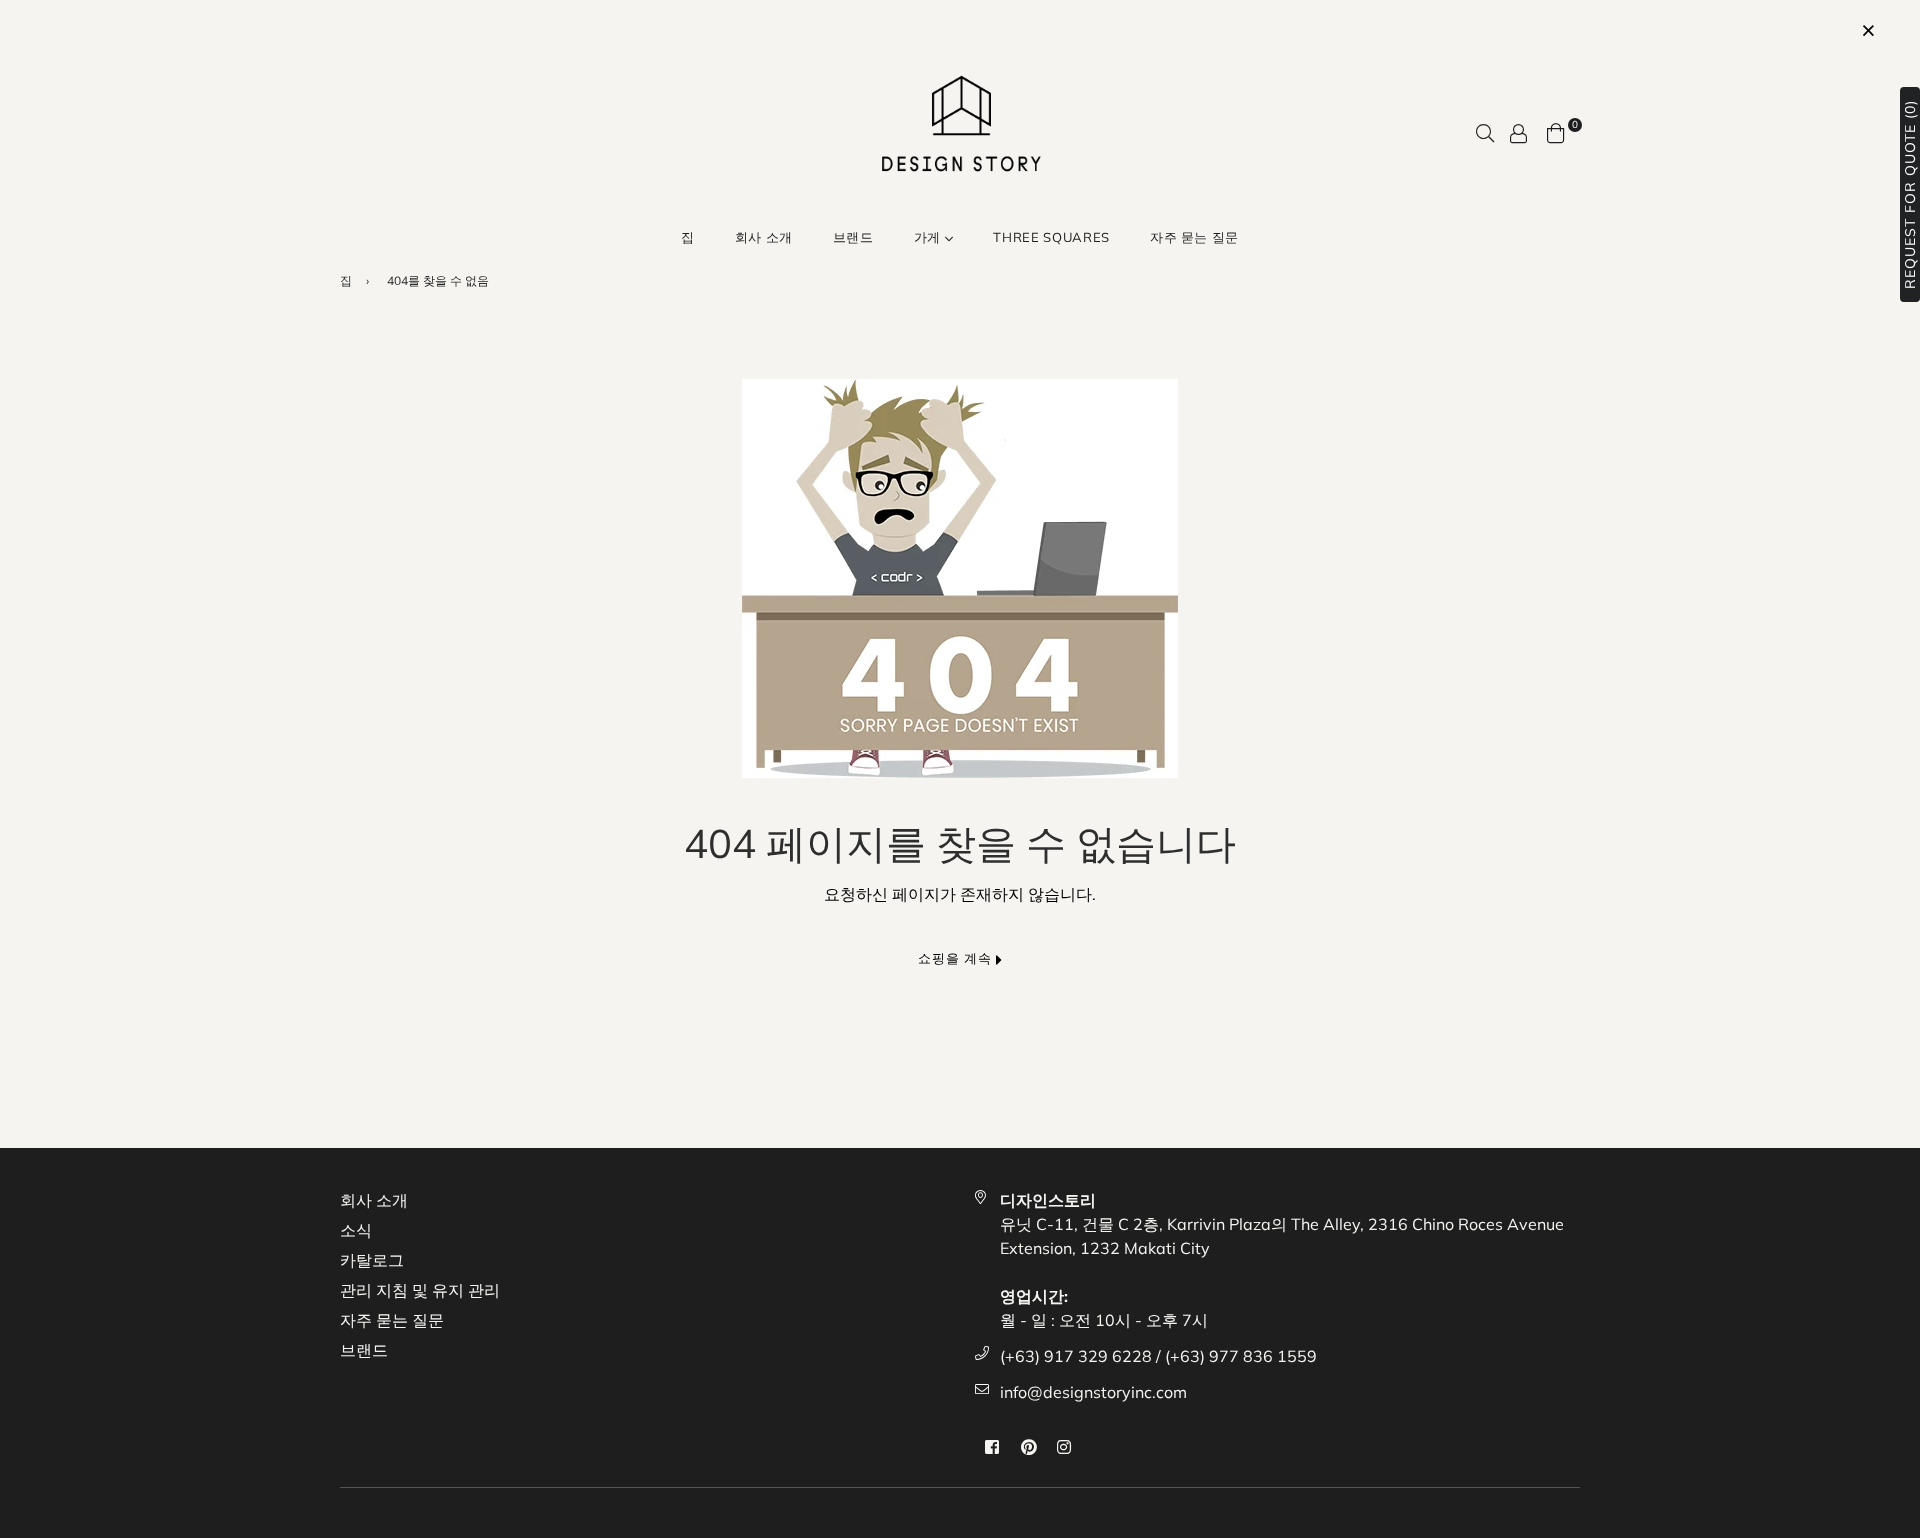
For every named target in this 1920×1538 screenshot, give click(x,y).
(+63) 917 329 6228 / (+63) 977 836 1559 (1158, 1356)
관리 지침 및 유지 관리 (420, 1290)
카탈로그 (372, 1260)
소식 (356, 1230)
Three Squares (1051, 237)
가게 (929, 237)
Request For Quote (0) (1910, 194)
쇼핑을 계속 (957, 958)
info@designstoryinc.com (1093, 1392)
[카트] (1556, 131)
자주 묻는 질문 (1194, 237)
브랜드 (853, 237)
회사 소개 (764, 237)
